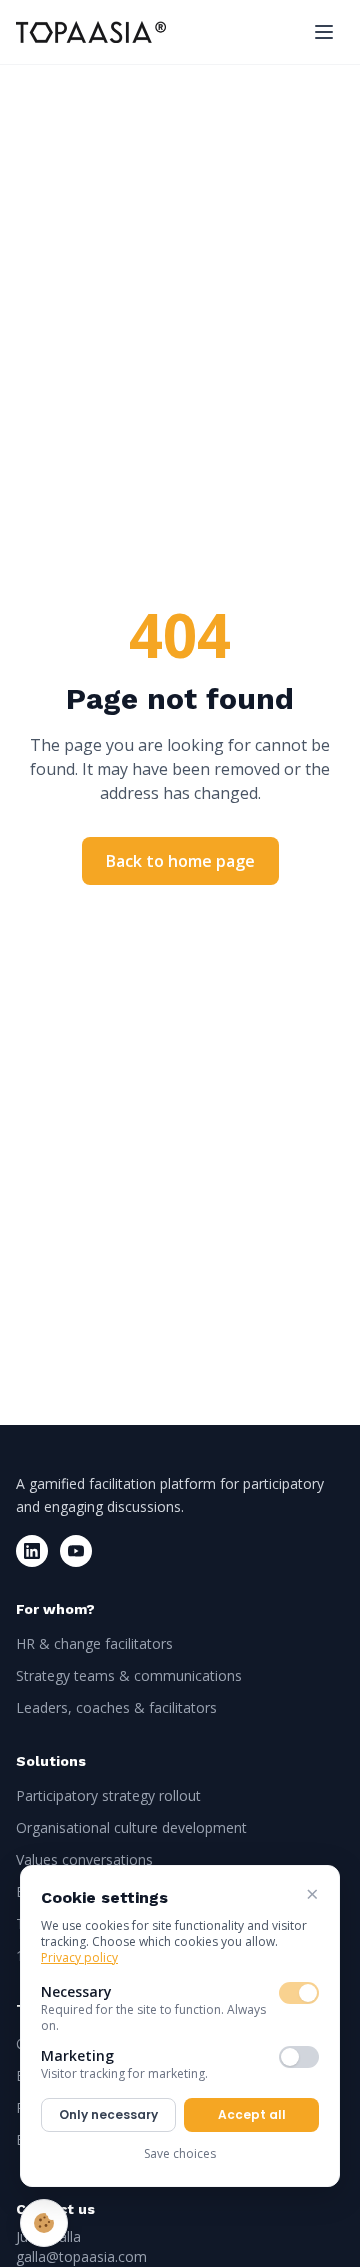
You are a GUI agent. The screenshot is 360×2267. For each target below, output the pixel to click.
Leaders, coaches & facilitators (116, 1707)
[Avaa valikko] (324, 32)
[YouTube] (76, 1551)
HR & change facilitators (94, 1643)
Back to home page (180, 861)
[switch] (299, 1993)
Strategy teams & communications (129, 1675)
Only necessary (108, 2114)
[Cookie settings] (44, 2223)
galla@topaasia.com (81, 2256)
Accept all (252, 2114)
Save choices (180, 2153)
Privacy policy (79, 1957)
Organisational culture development (131, 1827)
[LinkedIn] (32, 1551)
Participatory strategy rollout (108, 1795)
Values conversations (84, 1859)
